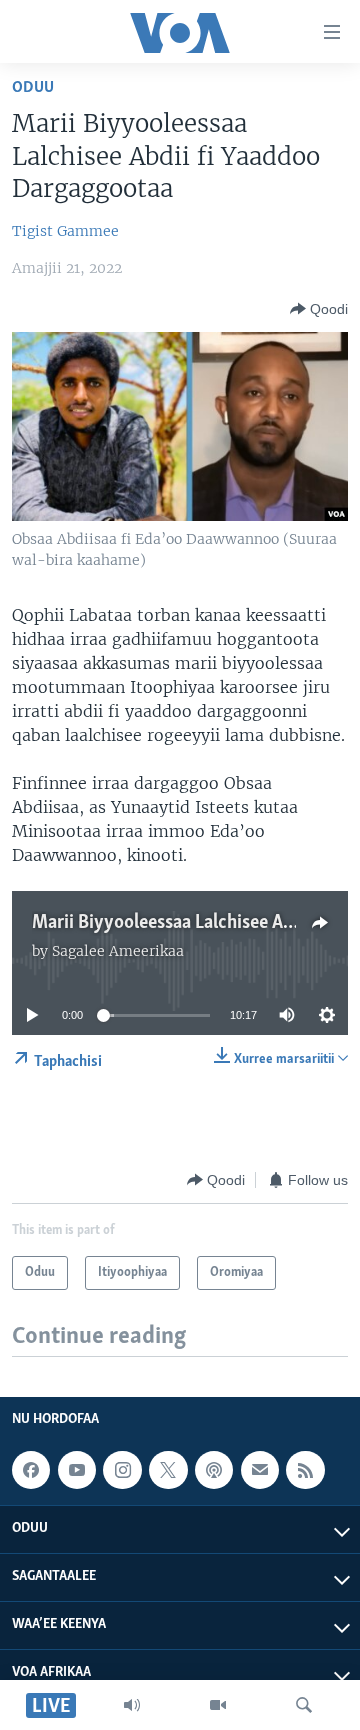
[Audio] (132, 1705)
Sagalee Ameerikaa (118, 951)
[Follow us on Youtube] (77, 1471)
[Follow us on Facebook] (31, 1471)
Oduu (33, 87)
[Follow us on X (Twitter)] (168, 1471)
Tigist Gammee (65, 231)
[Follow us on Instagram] (122, 1471)
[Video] (218, 1705)
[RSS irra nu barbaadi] (305, 1471)
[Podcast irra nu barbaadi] (214, 1471)
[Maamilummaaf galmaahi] (260, 1471)
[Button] (319, 309)
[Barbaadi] (304, 1705)
